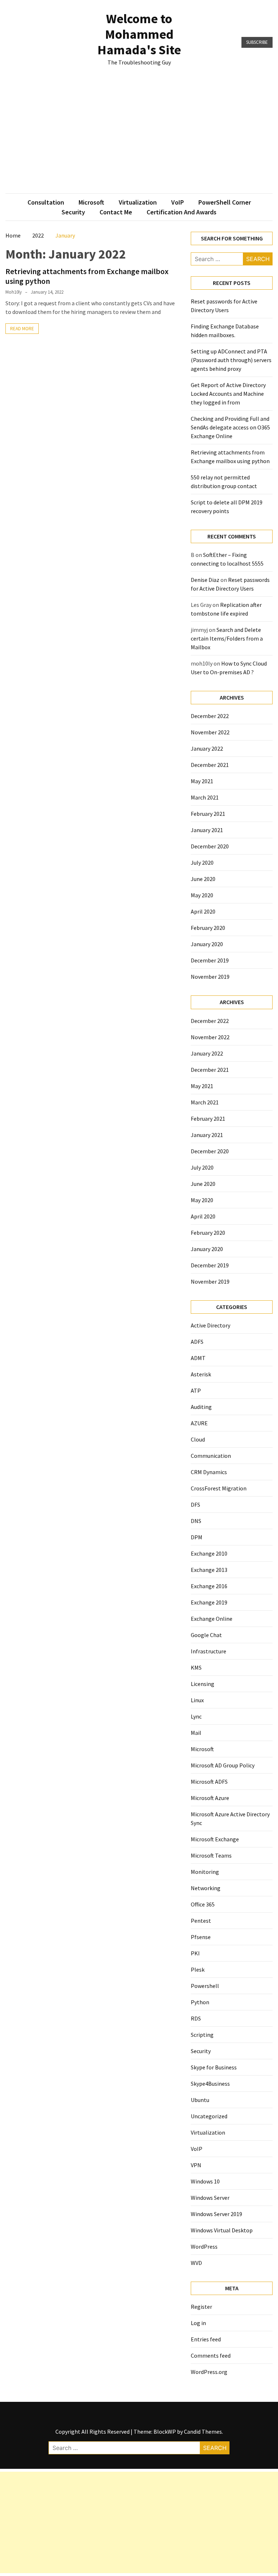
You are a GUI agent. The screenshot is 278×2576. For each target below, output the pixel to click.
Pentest (201, 1921)
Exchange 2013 (209, 1570)
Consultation (46, 202)
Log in (198, 2323)
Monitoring (205, 1872)
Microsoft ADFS (209, 1782)
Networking (206, 1888)
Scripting (202, 2035)
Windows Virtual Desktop (222, 2230)
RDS (196, 2018)
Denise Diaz (205, 580)
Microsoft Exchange (215, 1839)
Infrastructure (208, 1651)
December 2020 (210, 846)
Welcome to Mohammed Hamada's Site (139, 34)
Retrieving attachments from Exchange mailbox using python (87, 276)
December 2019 (210, 960)
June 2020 (203, 879)
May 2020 (202, 895)
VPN (196, 2165)
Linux (197, 1700)
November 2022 (210, 732)
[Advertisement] (139, 139)
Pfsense (201, 1937)
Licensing (203, 1684)
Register (201, 2307)
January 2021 (207, 830)
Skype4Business (210, 2084)
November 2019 (210, 977)
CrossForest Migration (219, 1488)
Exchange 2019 (209, 1602)
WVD (196, 2263)
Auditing (201, 1407)
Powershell (205, 1986)
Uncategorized (209, 2116)
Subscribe (257, 42)
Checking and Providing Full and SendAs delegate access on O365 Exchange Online (230, 427)
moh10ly (14, 292)
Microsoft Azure (210, 1798)
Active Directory (210, 1325)
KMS (196, 1667)
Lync (196, 1716)
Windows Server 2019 (216, 2214)
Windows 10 (205, 2181)
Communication (211, 1456)
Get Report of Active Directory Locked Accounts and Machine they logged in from (228, 394)
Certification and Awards (182, 212)
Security (73, 212)
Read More (22, 329)
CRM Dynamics (209, 1472)
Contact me (116, 212)
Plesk (198, 1969)
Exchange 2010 (209, 1553)
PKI (195, 1953)
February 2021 (208, 814)
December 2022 (210, 716)
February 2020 (208, 928)
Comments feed (211, 2355)
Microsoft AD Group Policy (223, 1765)
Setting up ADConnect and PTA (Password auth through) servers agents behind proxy (231, 360)
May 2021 (202, 781)
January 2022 (207, 748)
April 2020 (203, 911)
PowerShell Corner (225, 202)
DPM (197, 1537)
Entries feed (206, 2339)
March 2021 (205, 797)
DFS (195, 1505)
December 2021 (210, 765)
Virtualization (138, 202)
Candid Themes (203, 2432)
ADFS (197, 1342)
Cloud (198, 1439)
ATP (196, 1390)
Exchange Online (212, 1619)
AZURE (199, 1423)
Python (200, 2002)
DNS (196, 1521)
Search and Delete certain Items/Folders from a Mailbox (227, 638)
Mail (196, 1733)
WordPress (204, 2246)
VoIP (178, 202)
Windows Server (210, 2198)
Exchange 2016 (209, 1586)
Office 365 (203, 1904)
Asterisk (201, 1374)
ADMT (198, 1358)
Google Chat (206, 1635)
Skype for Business (214, 2067)
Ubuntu (200, 2100)
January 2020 (207, 944)
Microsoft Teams (211, 1855)
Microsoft (91, 202)
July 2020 (202, 863)
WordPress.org (209, 2372)
